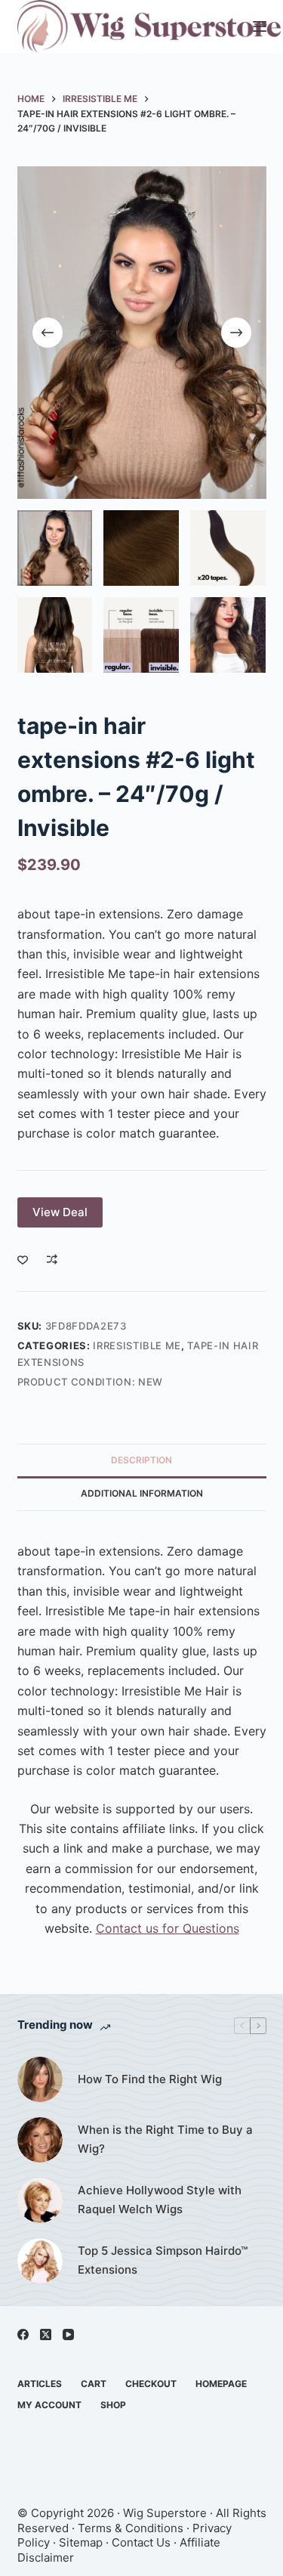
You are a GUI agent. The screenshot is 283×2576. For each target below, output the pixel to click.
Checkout (151, 2384)
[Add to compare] (52, 1259)
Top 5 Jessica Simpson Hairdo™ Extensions (163, 2260)
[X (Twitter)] (46, 2334)
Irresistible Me (137, 1345)
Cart (94, 2384)
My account (49, 2405)
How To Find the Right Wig (150, 2079)
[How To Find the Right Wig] (40, 2079)
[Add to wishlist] (23, 1259)
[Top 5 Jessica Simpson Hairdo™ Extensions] (40, 2261)
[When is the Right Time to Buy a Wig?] (40, 2140)
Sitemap (81, 2542)
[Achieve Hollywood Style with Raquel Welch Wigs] (40, 2200)
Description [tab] (141, 1460)
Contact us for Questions (168, 1928)
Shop (113, 2405)
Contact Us (141, 2542)
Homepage (221, 2384)
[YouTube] (68, 2334)
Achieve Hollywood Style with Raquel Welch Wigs (160, 2200)
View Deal (60, 1212)
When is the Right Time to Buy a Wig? (165, 2139)
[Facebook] (23, 2334)
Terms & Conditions (131, 2528)
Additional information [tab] (142, 1493)
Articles (40, 2384)
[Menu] (260, 26)
